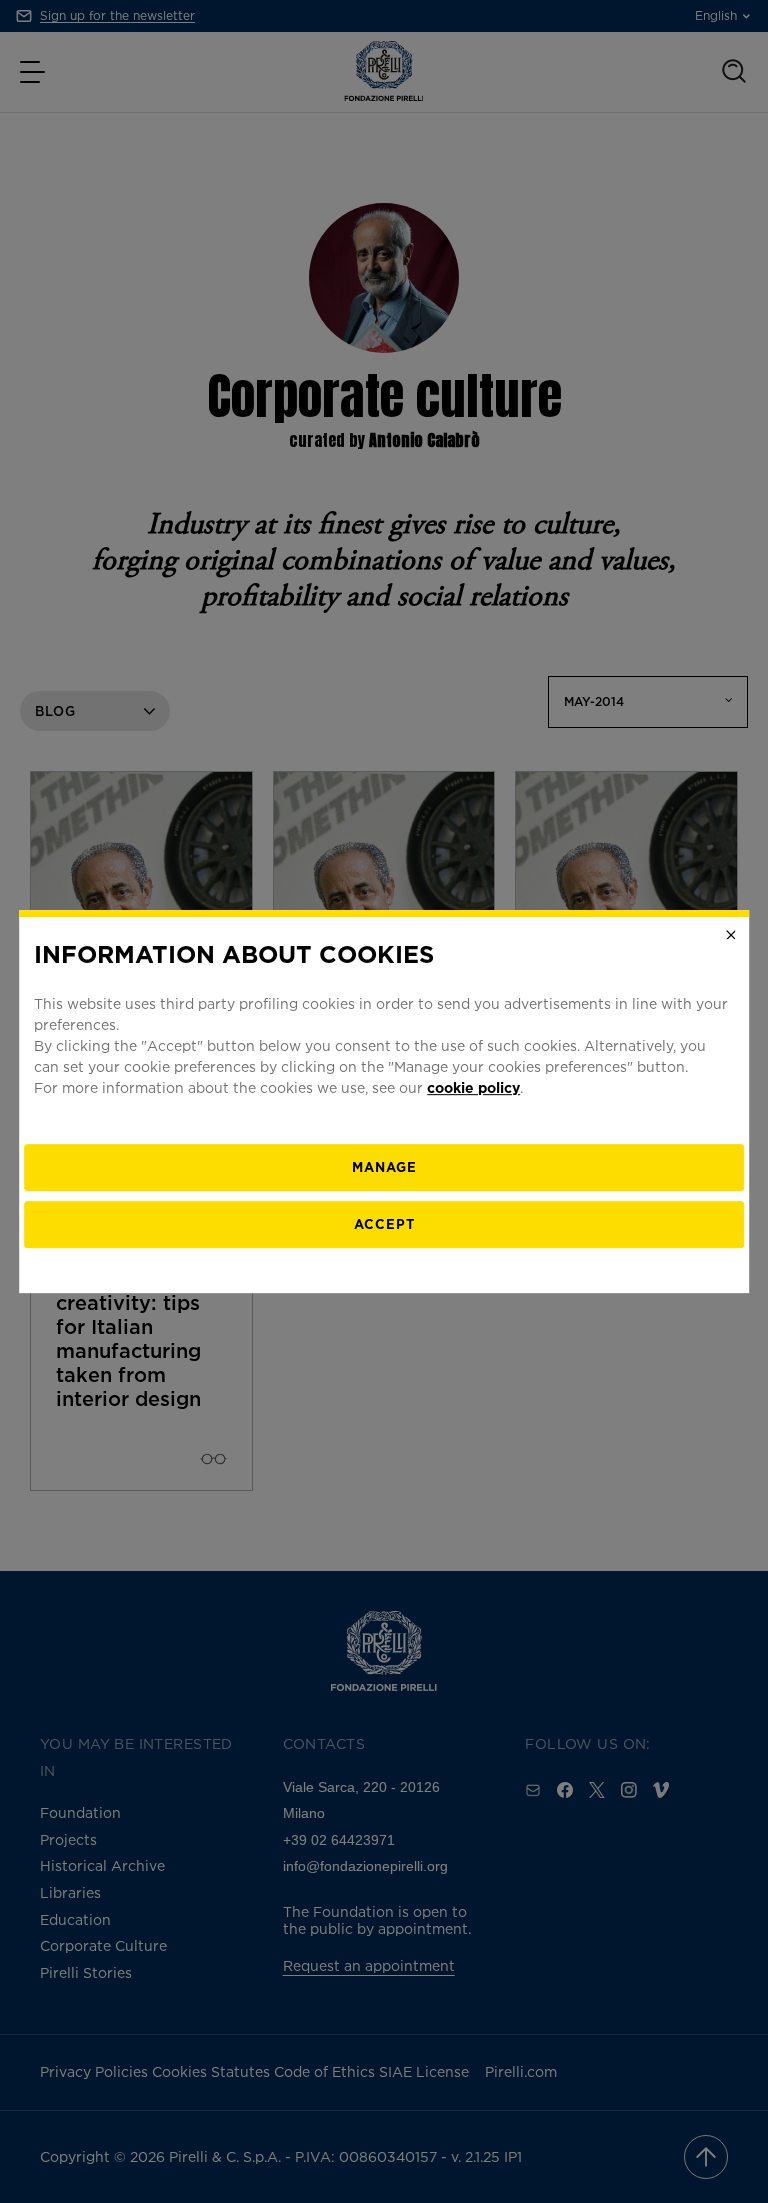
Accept (384, 1224)
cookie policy (473, 1087)
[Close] (731, 935)
